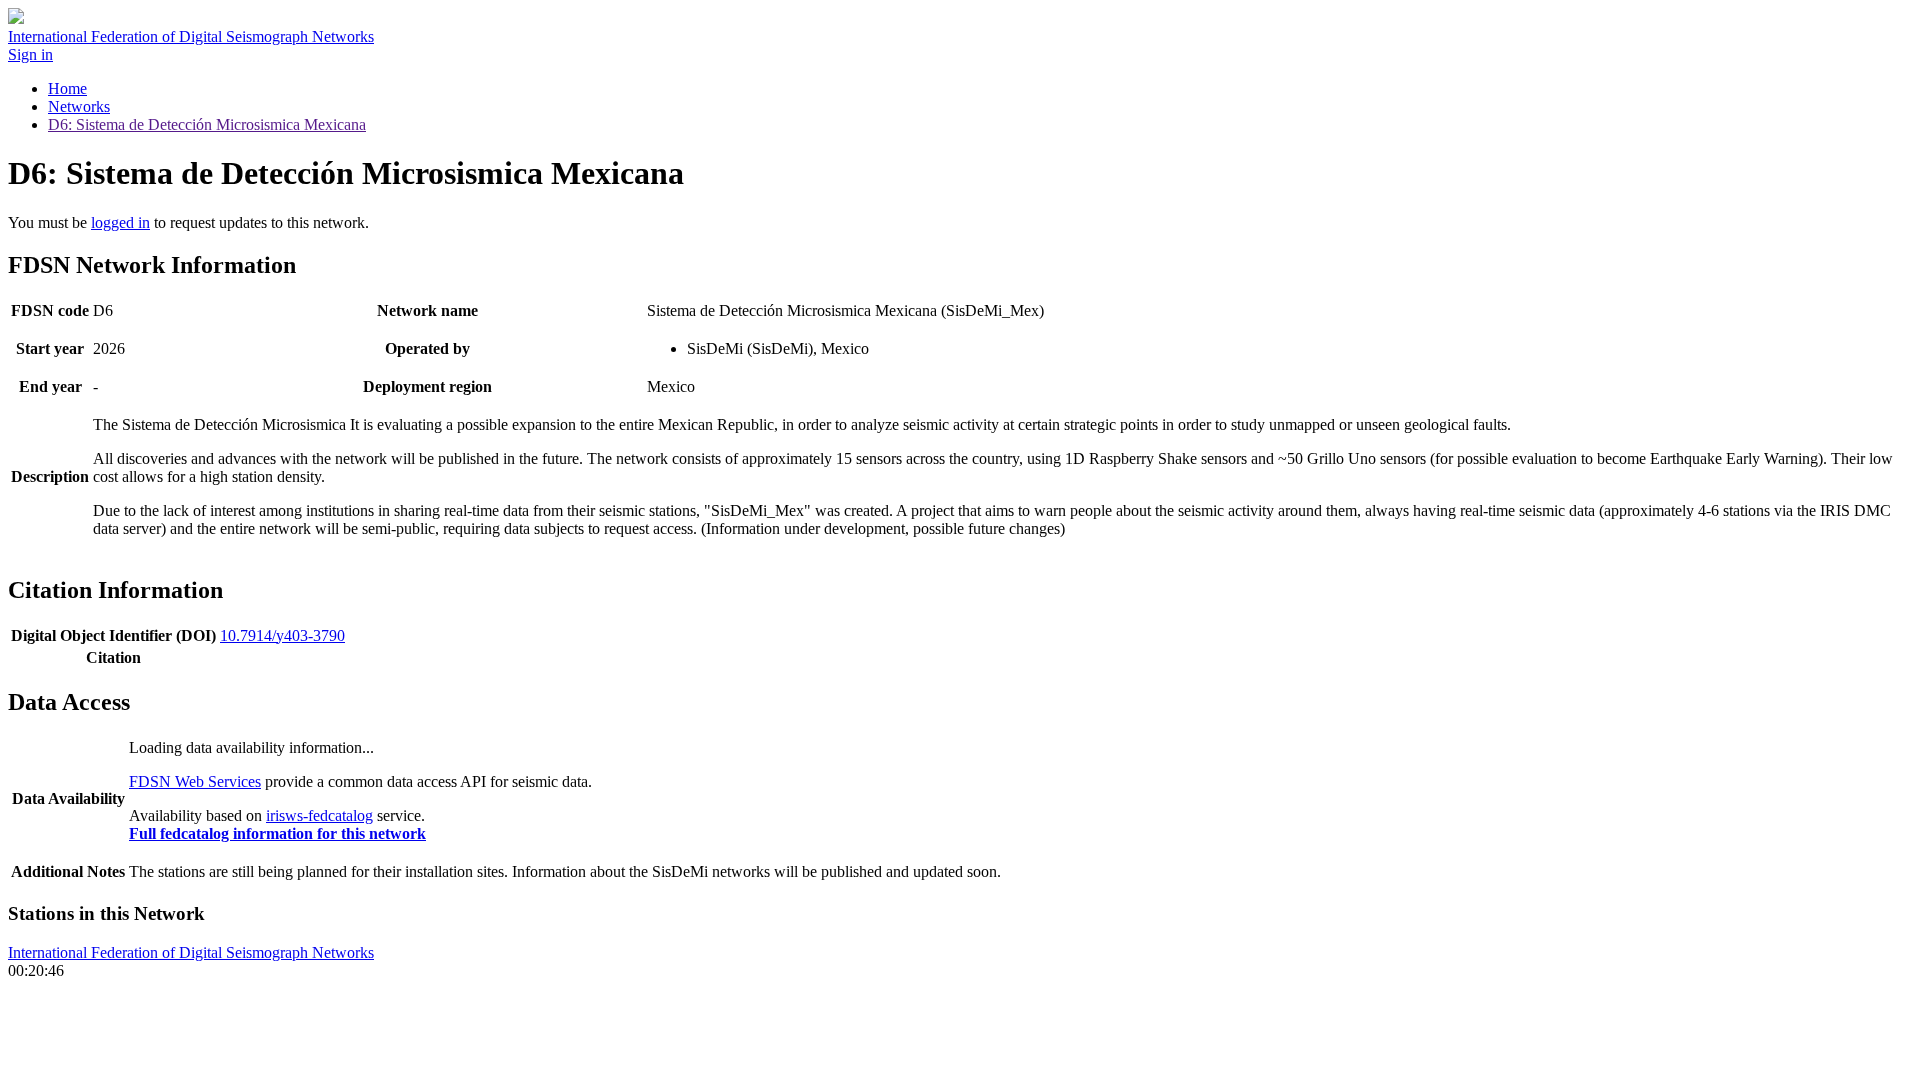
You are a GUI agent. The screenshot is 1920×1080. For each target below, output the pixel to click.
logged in (120, 222)
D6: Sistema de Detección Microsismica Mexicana (207, 124)
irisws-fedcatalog (319, 815)
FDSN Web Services (195, 781)
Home (67, 88)
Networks (79, 106)
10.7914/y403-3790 (282, 635)
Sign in (30, 54)
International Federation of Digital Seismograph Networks (191, 952)
